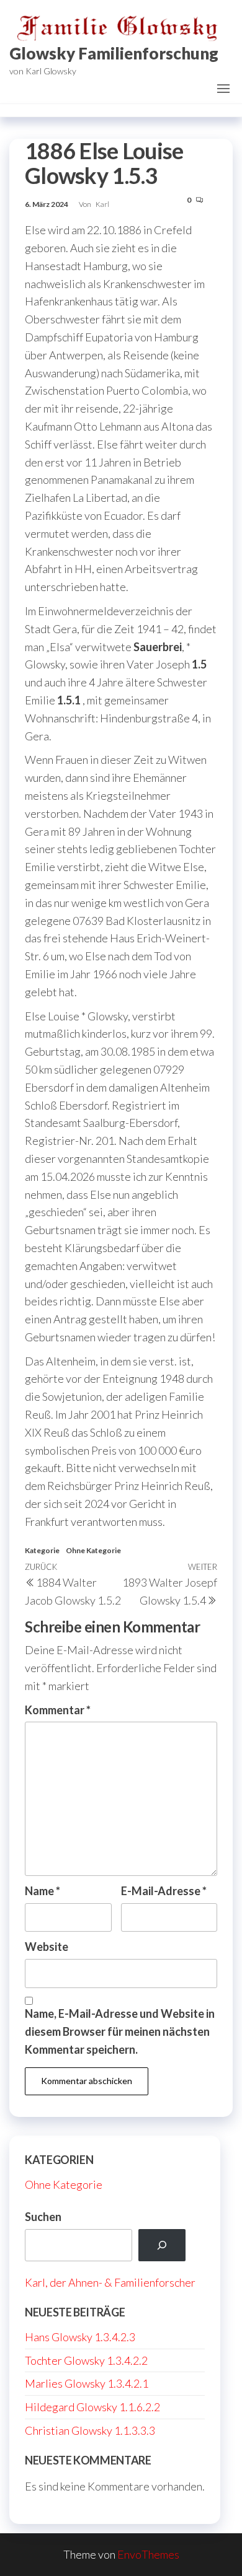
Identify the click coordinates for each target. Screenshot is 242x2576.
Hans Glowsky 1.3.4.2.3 (80, 2337)
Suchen (43, 2217)
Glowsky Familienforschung (114, 53)
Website (47, 1947)
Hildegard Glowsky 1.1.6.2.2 (92, 2407)
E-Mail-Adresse (164, 1891)
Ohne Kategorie (93, 1550)
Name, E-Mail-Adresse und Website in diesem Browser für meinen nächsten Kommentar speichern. (120, 2031)
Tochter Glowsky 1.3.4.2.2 (86, 2360)
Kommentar (58, 1710)
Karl (102, 204)
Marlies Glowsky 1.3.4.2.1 (87, 2383)
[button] (223, 89)
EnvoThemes (148, 2554)
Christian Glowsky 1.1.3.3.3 (90, 2430)
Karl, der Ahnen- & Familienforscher (110, 2282)
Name (43, 1891)
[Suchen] (162, 2245)
